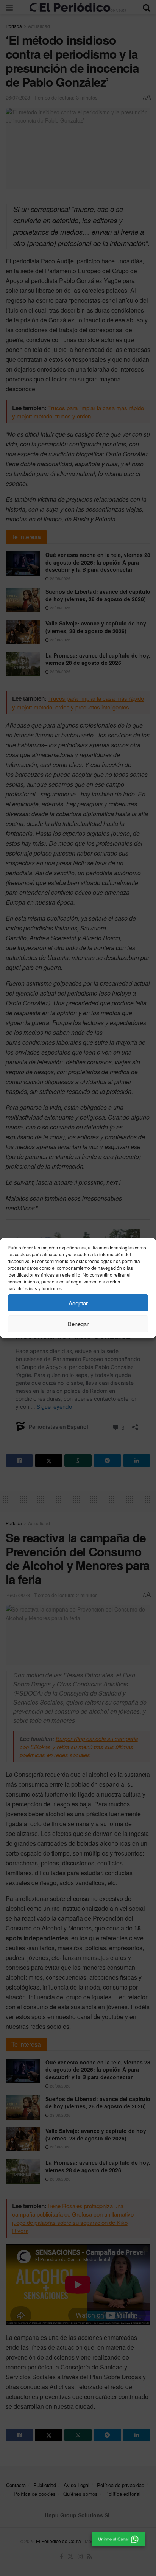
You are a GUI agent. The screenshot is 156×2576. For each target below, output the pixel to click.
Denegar (78, 1324)
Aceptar (78, 1303)
